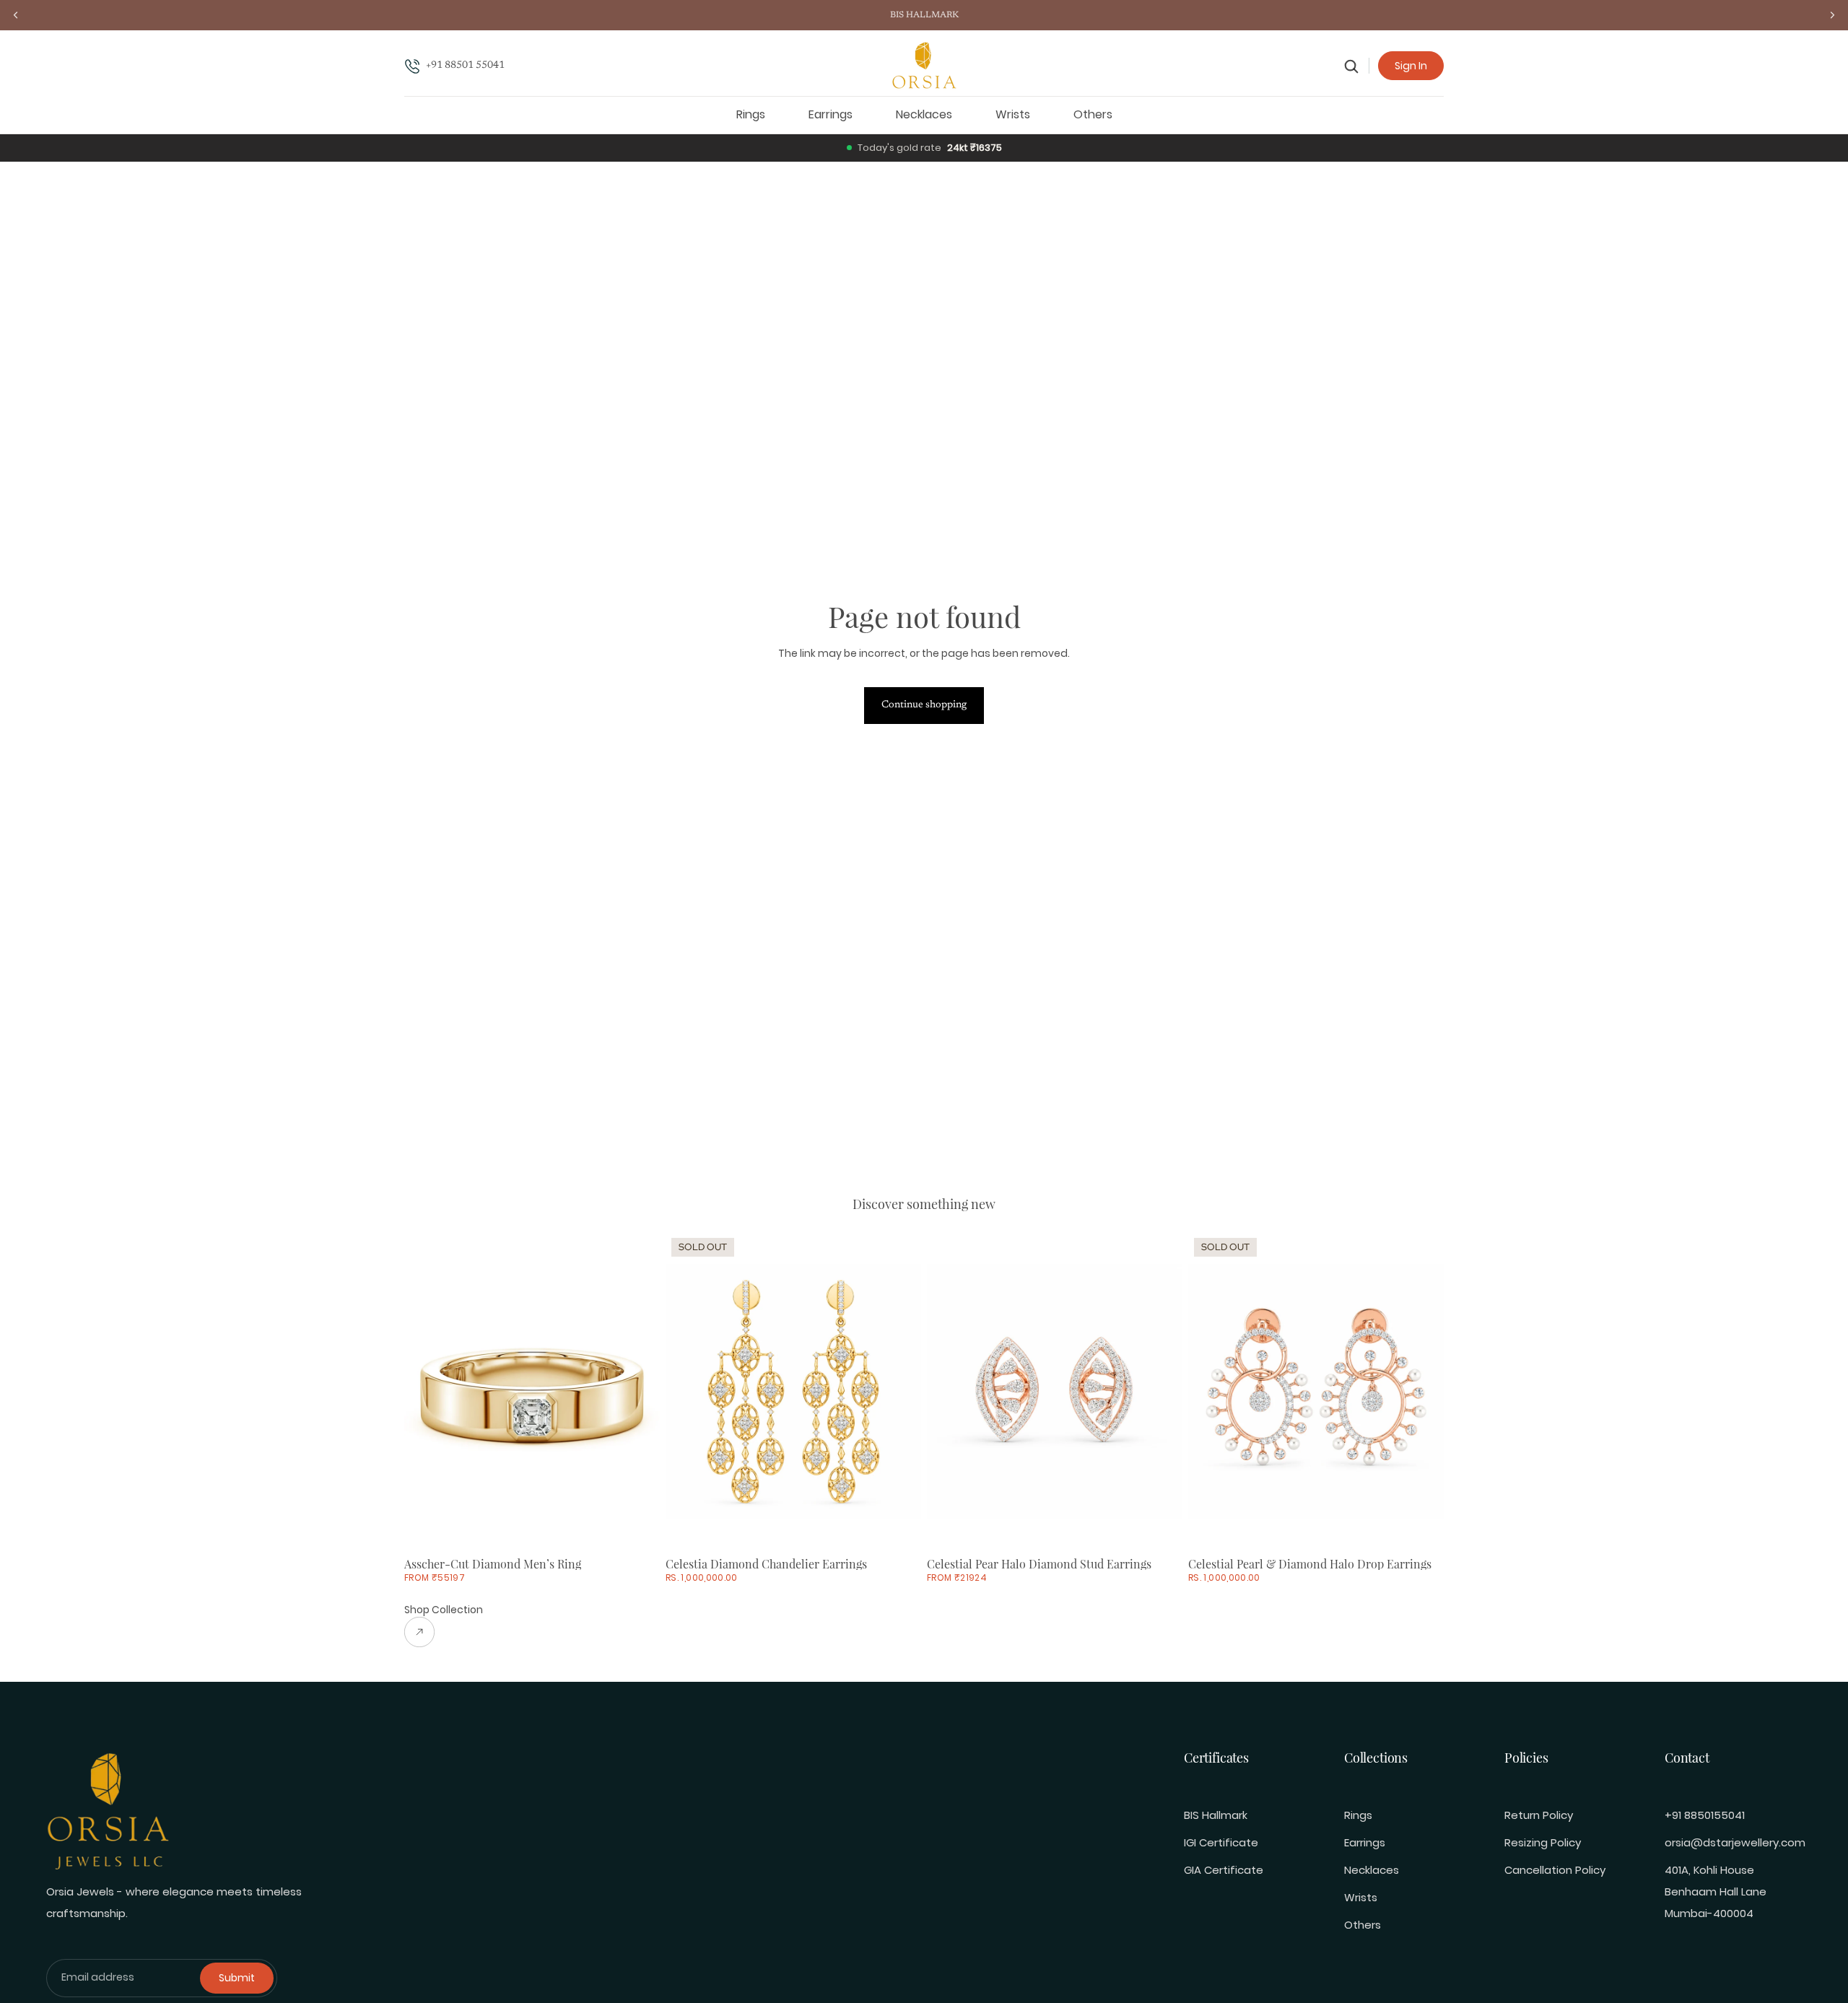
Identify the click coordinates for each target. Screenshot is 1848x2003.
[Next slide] (638, 1392)
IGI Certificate (1221, 1842)
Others (1363, 1925)
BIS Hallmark (1216, 1815)
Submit (237, 1978)
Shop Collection (444, 1610)
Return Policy (1539, 1815)
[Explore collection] (444, 1632)
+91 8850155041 (1705, 1815)
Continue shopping (924, 705)
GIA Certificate (1224, 1870)
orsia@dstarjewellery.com (1735, 1842)
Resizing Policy (1543, 1842)
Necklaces (1372, 1870)
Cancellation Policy (1555, 1870)
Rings (1358, 1815)
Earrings (1365, 1842)
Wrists (1361, 1897)
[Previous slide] (426, 1392)
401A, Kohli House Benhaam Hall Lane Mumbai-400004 (1716, 1891)
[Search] (1352, 66)
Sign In (1411, 66)
